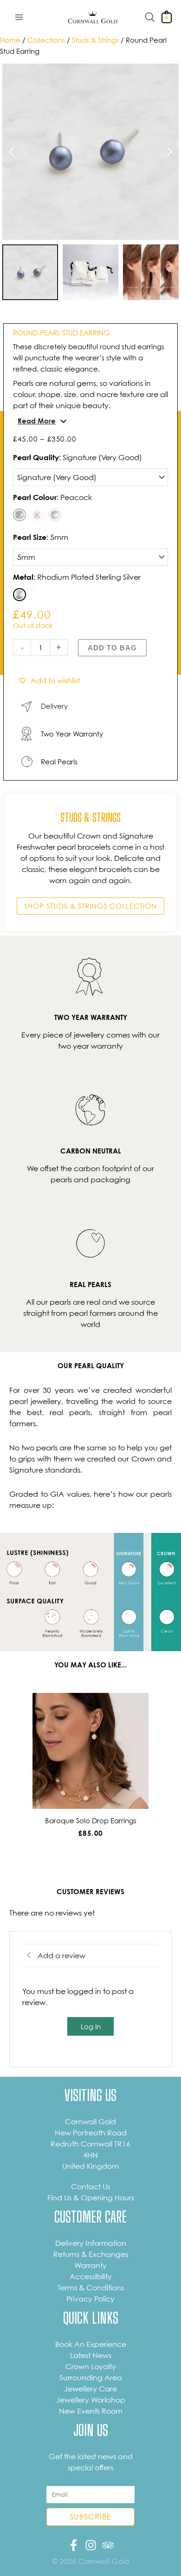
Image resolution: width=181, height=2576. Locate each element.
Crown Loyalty (91, 2366)
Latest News (91, 2355)
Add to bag (112, 648)
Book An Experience (91, 2344)
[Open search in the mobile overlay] (150, 17)
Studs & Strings (95, 40)
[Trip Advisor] (108, 2545)
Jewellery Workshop (91, 2400)
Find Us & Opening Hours (91, 2198)
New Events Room (91, 2411)
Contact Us (90, 2186)
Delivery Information (91, 2243)
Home (10, 40)
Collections (46, 40)
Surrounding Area (91, 2377)
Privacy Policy (90, 2299)
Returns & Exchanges (91, 2254)
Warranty (90, 2265)
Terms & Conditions (91, 2288)
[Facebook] (74, 2545)
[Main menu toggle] (19, 17)
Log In (91, 2026)
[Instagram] (91, 2545)
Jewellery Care (90, 2389)
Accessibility (91, 2276)
